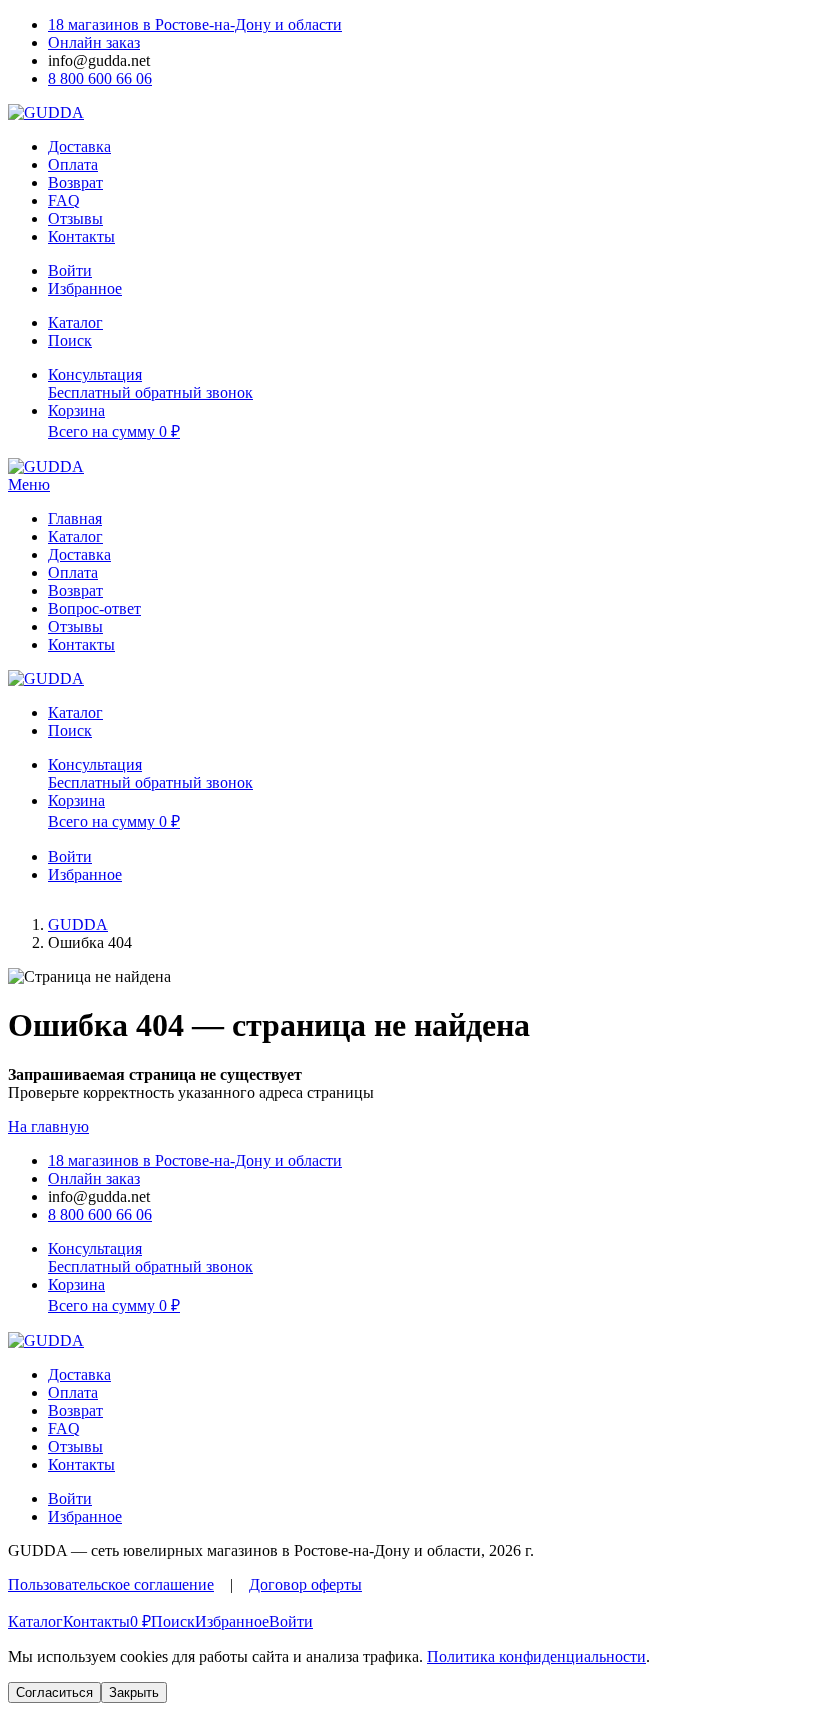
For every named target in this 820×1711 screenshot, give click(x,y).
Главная (75, 518)
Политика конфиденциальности (536, 1656)
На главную (48, 1126)
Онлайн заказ (94, 42)
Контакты (81, 236)
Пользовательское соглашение (111, 1584)
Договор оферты (305, 1584)
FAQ (64, 200)
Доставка (79, 146)
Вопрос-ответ (94, 608)
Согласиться (54, 1692)
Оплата (73, 164)
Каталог (75, 536)
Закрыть (134, 1692)
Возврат (75, 182)
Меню (29, 484)
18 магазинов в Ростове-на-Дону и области (195, 24)
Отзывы (75, 218)
